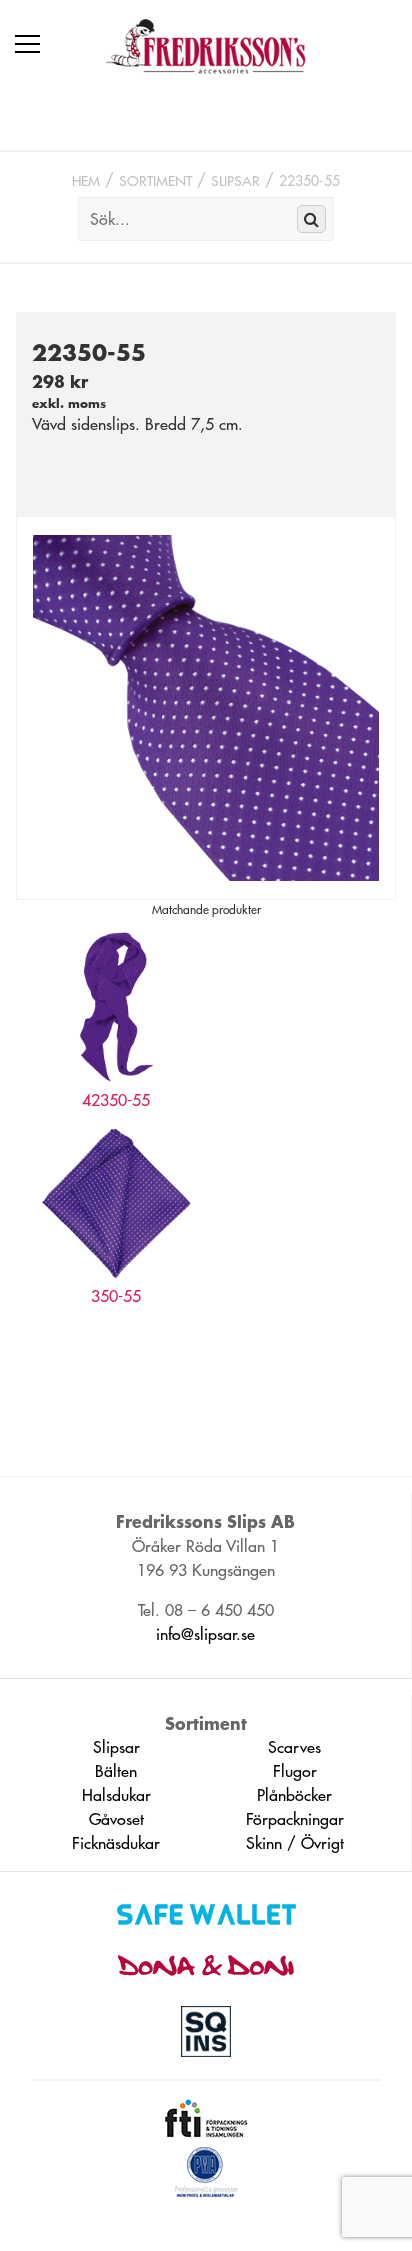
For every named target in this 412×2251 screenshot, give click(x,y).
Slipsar (235, 181)
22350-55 (309, 181)
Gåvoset (116, 1819)
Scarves (294, 1747)
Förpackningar (295, 1819)
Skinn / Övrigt (295, 1843)
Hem (86, 181)
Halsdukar (116, 1795)
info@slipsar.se (205, 1634)
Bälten (116, 1771)
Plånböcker (294, 1795)
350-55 (116, 1296)
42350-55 (116, 1100)
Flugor (295, 1771)
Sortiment (155, 181)
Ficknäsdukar (116, 1843)
